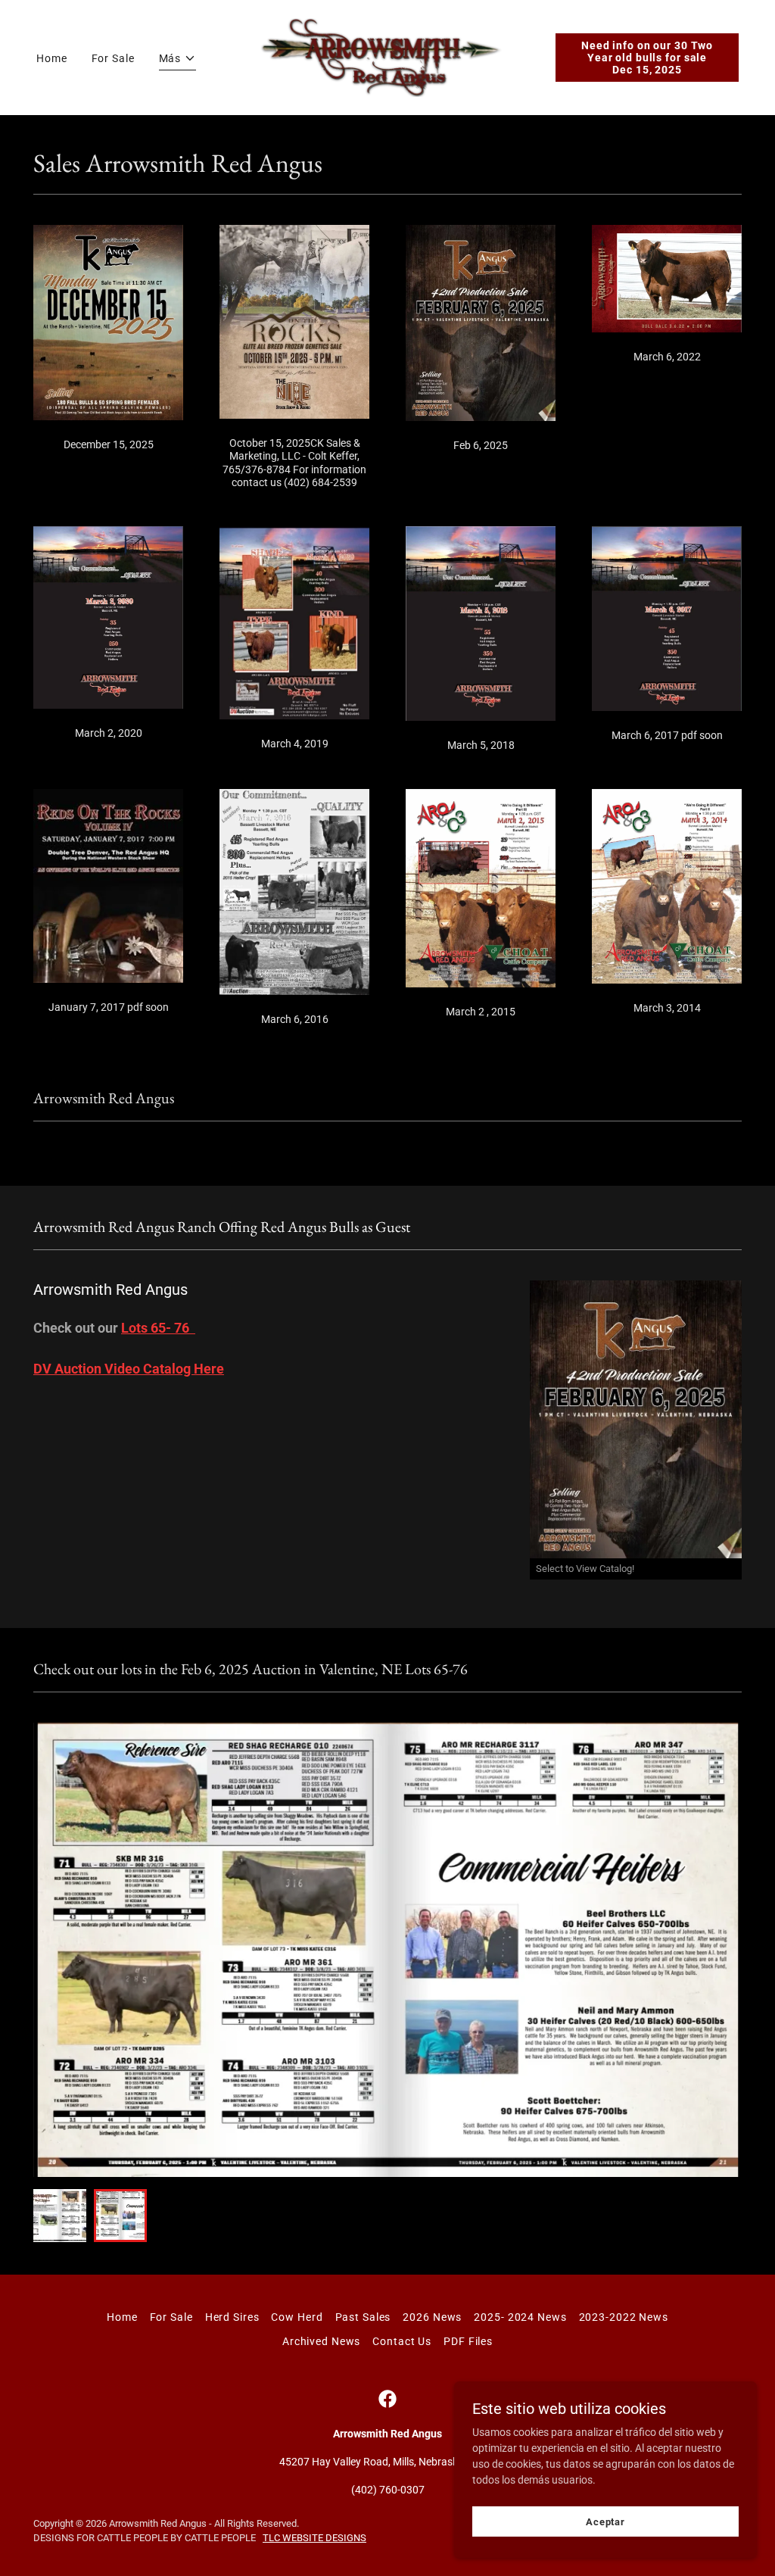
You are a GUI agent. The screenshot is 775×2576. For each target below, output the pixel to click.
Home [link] (52, 58)
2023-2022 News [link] (624, 2317)
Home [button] (122, 2317)
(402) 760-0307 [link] (388, 2490)
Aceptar (605, 2522)
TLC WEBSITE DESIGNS (314, 2538)
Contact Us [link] (402, 2341)
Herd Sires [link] (232, 2317)
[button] (178, 61)
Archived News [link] (321, 2341)
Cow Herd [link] (297, 2317)
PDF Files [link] (468, 2341)
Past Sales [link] (363, 2317)
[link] (388, 57)
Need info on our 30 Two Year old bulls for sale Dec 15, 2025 (647, 58)
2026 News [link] (432, 2317)
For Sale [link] (113, 58)
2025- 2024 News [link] (520, 2317)
